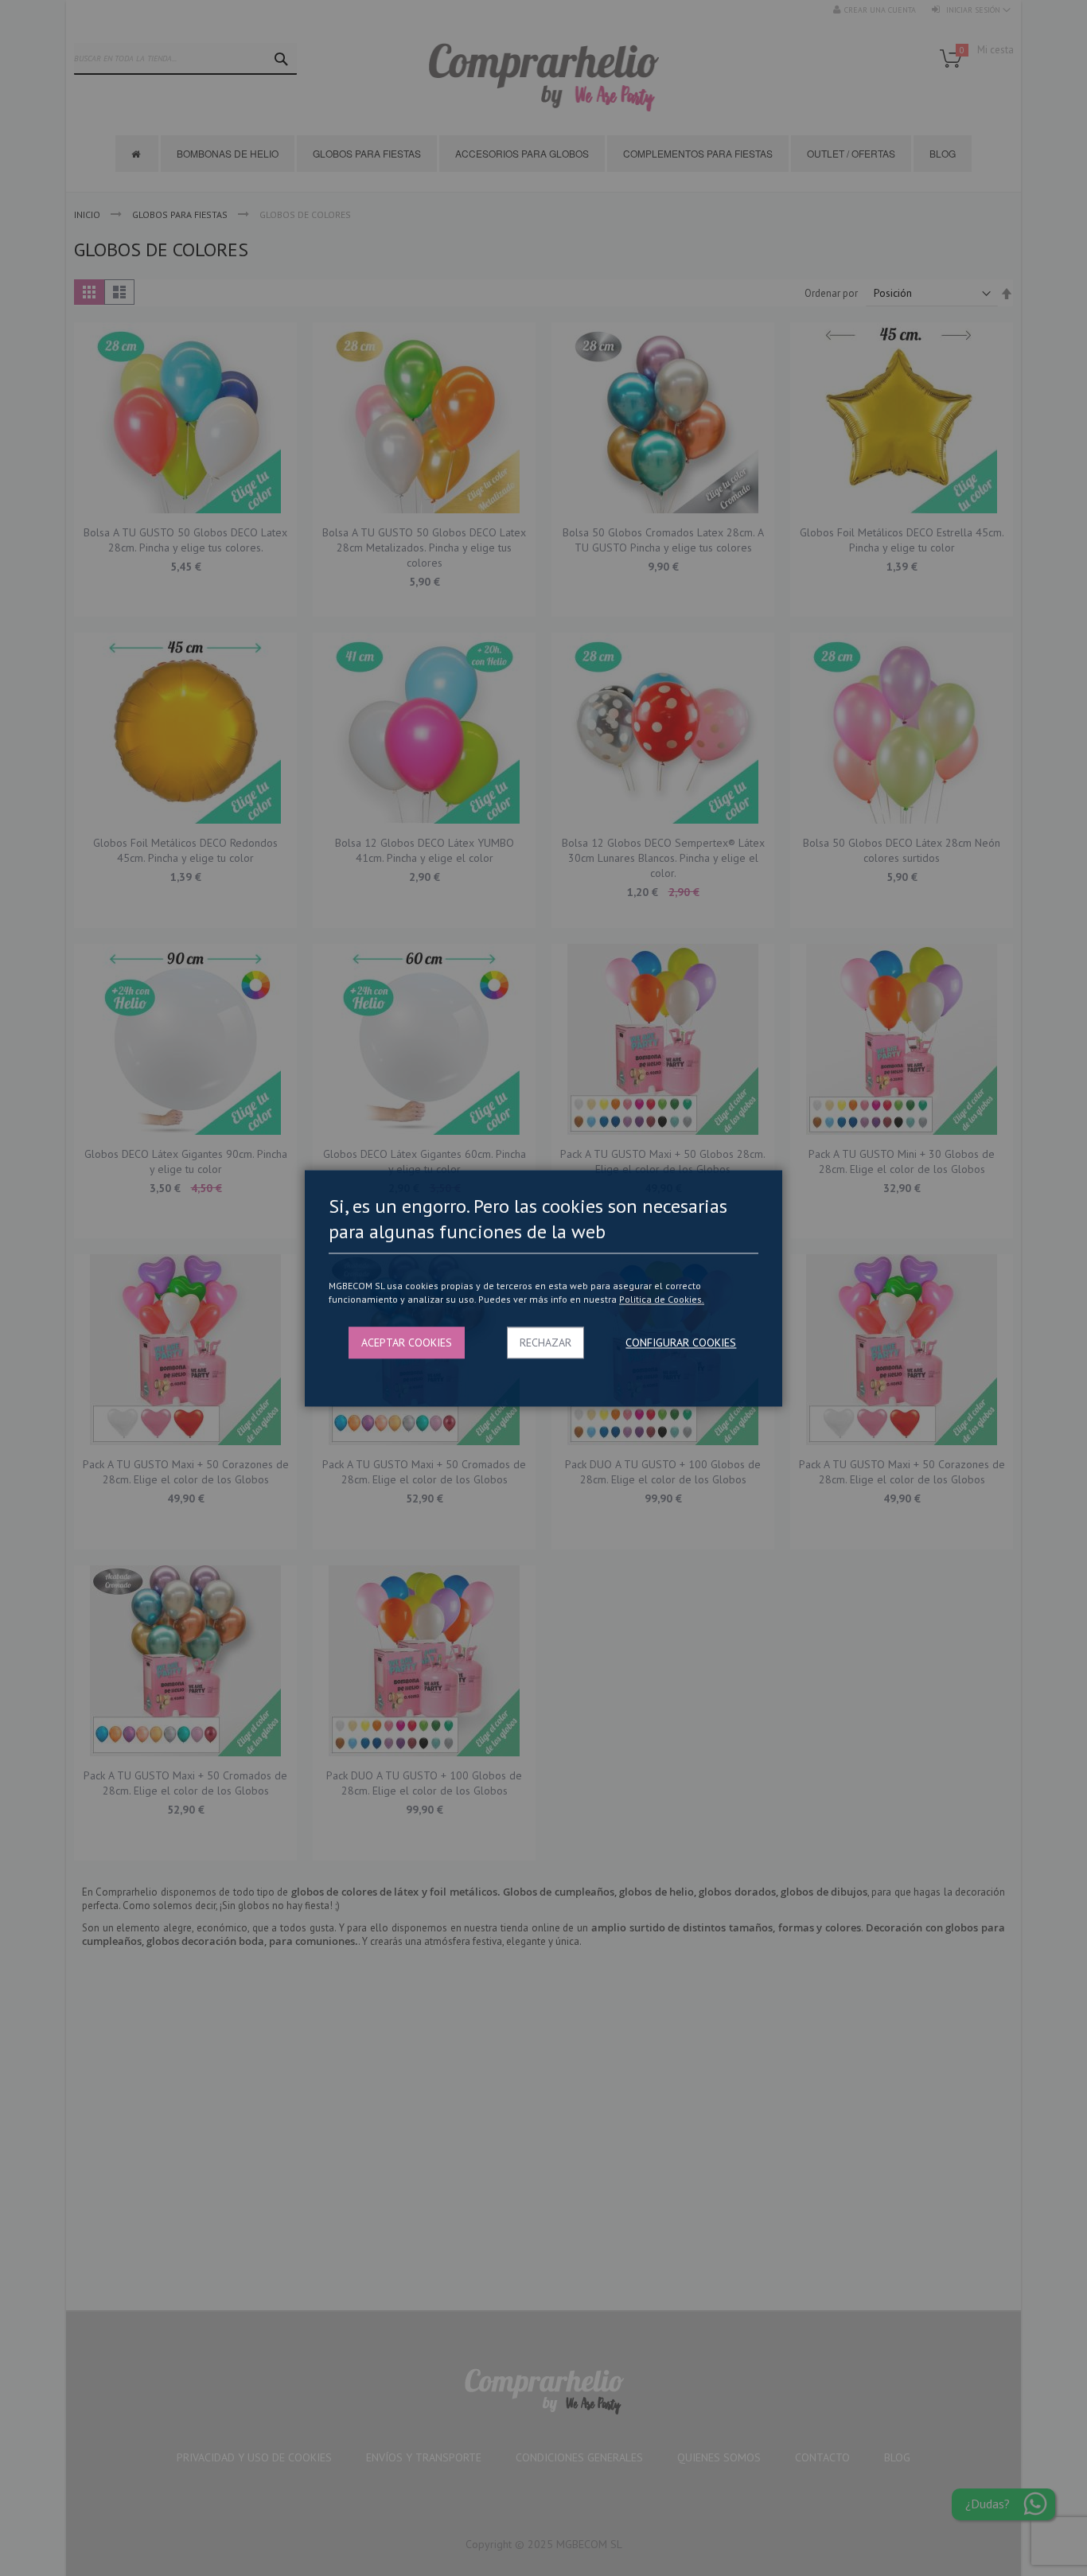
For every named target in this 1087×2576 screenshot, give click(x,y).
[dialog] (543, 1288)
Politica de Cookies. (662, 1300)
